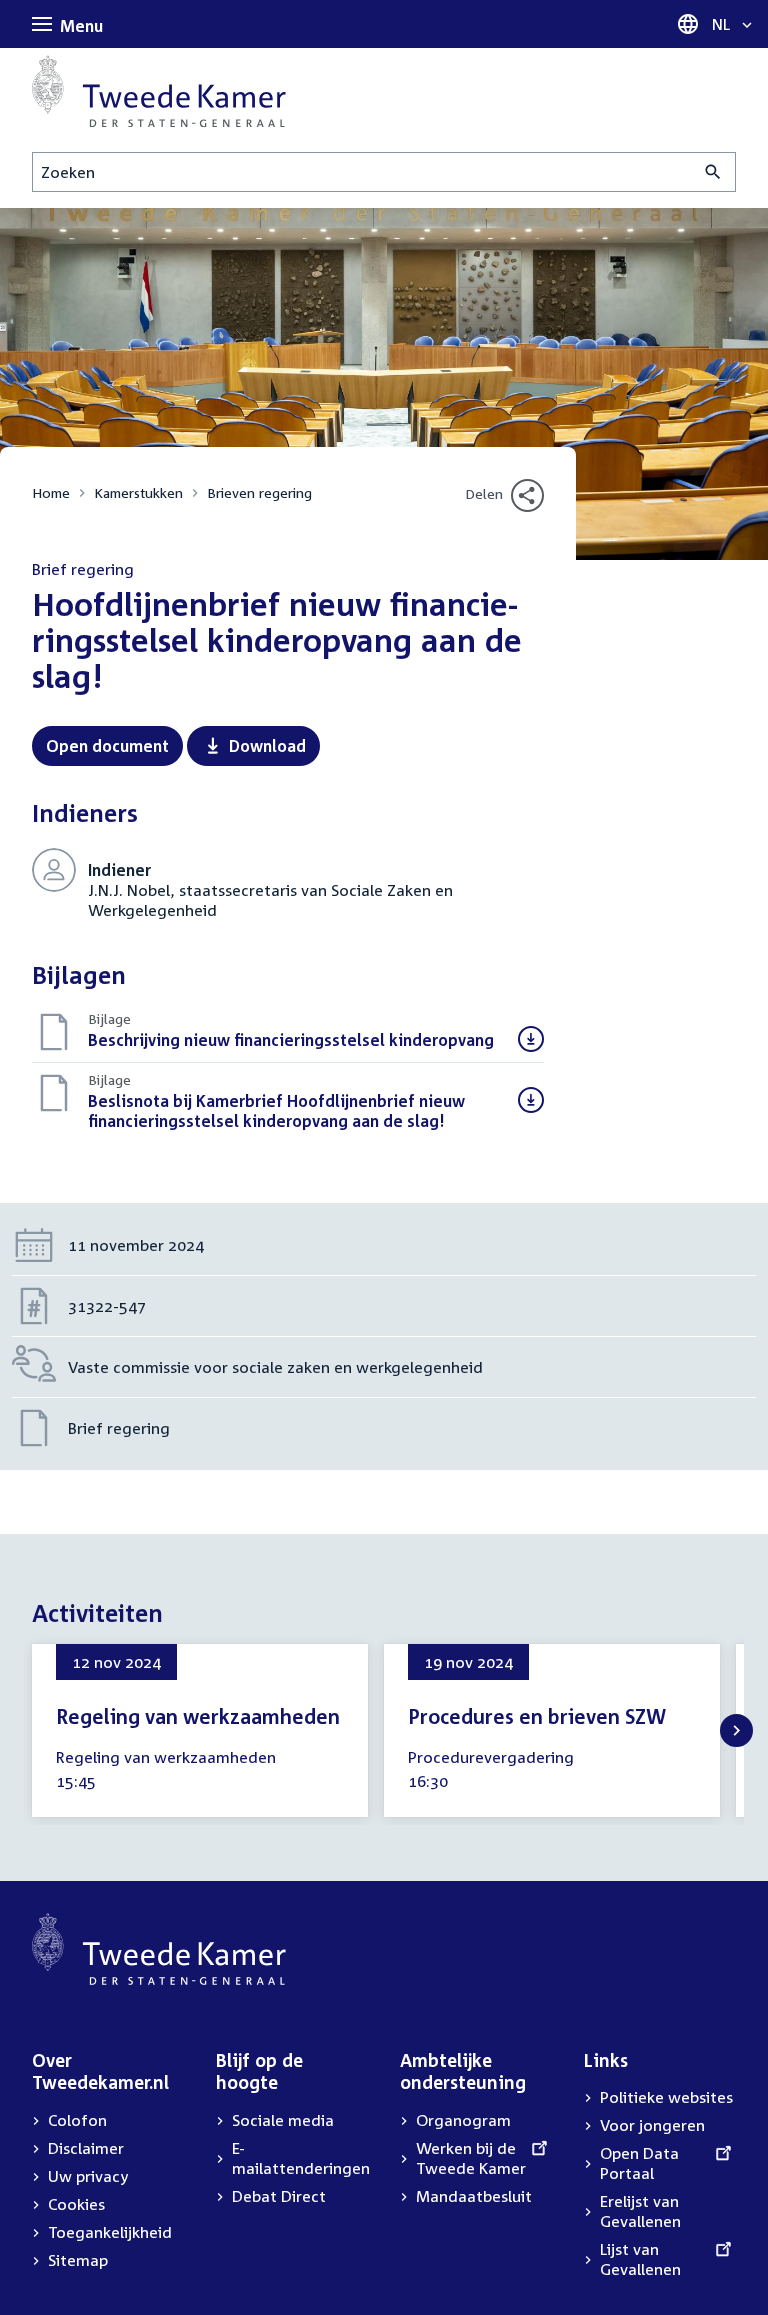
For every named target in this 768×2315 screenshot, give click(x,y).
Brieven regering (259, 492)
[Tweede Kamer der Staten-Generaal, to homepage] (159, 91)
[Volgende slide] (736, 1730)
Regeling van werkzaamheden (198, 1716)
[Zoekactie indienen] (713, 172)
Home (51, 492)
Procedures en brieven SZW (537, 1716)
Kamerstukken (138, 492)
